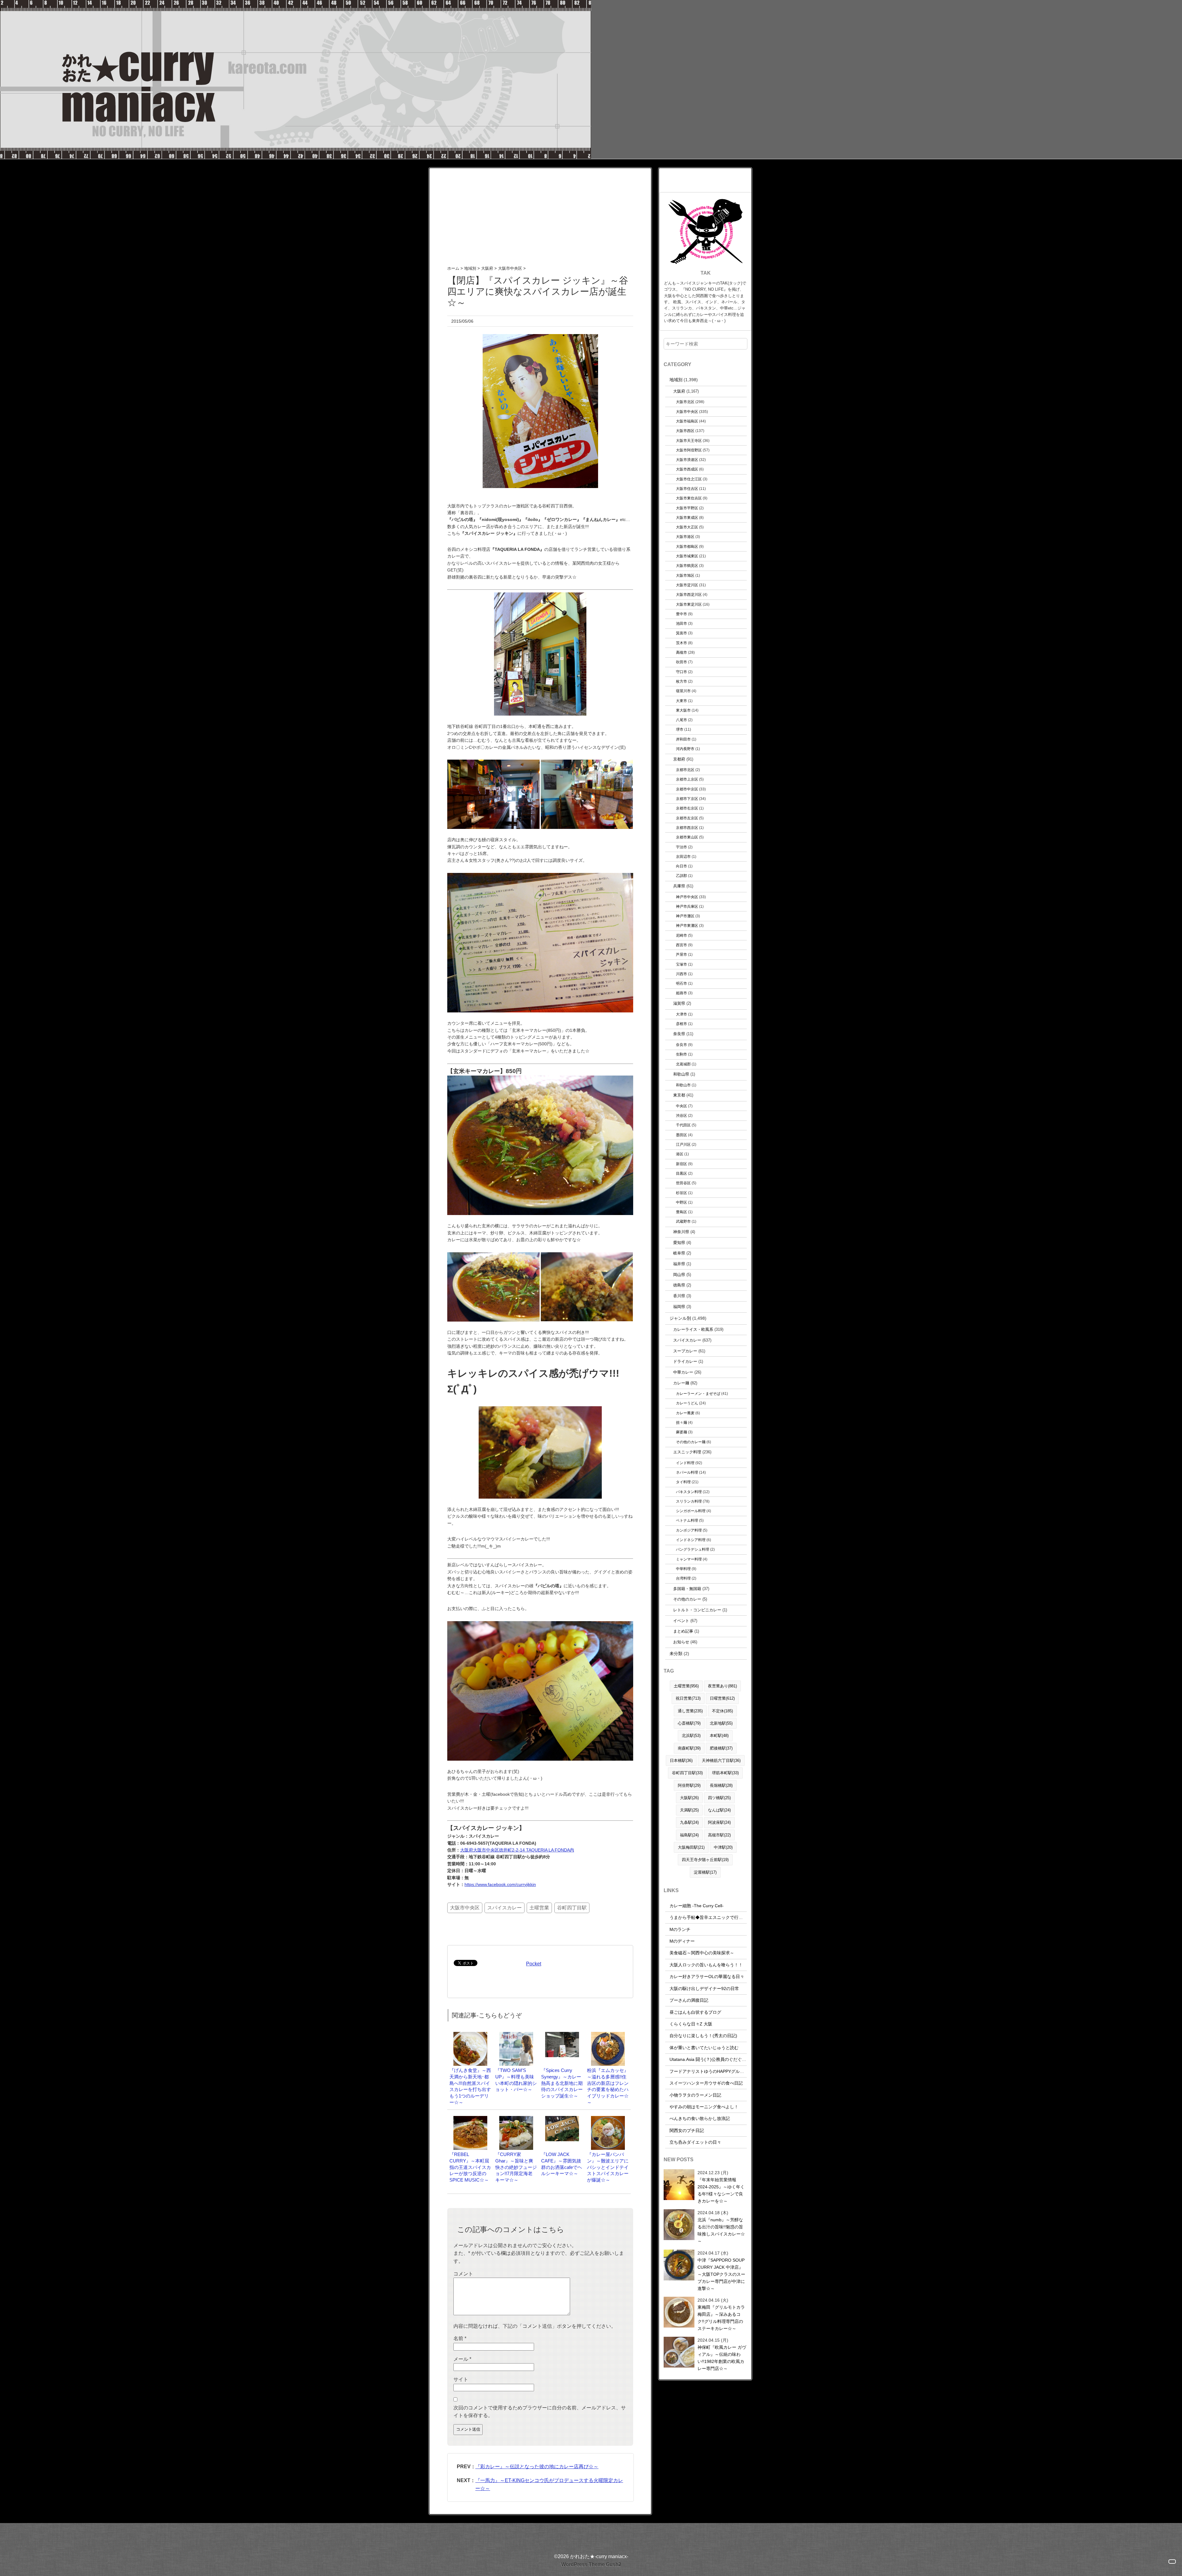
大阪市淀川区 (687, 585)
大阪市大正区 (687, 527)
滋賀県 (679, 1003)
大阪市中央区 (465, 1908)
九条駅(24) (689, 1822)
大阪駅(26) (689, 1798)
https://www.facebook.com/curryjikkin (500, 1884)
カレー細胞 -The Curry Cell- (697, 1906)
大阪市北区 (685, 402)
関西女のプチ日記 (687, 2130)
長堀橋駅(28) (721, 1785)
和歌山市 (683, 1085)
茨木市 (681, 643)
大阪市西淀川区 (689, 594)
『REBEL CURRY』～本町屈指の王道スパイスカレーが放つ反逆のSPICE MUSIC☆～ (470, 2167)
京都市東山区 (687, 837)
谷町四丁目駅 (572, 1908)
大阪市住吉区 (687, 489)
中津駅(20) (723, 1847)
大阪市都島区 (687, 546)
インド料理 (685, 1463)
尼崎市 (681, 935)
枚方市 (681, 681)
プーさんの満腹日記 (689, 2000)
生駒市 (681, 1054)
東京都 (679, 1095)
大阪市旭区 (685, 575)
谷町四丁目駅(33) (687, 1773)
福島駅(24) (689, 1835)
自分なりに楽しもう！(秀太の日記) (703, 2036)
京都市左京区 (687, 818)
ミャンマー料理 (689, 1559)
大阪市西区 (685, 431)
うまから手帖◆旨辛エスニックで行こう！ (710, 1917)
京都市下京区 (687, 799)
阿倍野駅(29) (689, 1785)
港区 (680, 1154)
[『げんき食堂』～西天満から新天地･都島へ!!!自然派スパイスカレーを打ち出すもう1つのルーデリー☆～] (470, 2035)
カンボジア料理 (689, 1530)
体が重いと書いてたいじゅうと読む (704, 2048)
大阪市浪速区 (687, 460)
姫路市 (681, 993)
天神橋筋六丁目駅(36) (721, 1760)
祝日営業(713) (688, 1698)
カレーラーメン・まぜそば (698, 1393)
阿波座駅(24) (719, 1822)
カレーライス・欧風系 (693, 1329)
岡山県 (679, 1275)
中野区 (681, 1202)
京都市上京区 (687, 779)
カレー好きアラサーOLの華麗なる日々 (707, 1976)
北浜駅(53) (691, 1736)
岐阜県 (679, 1253)
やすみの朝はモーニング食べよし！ (704, 2107)
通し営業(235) (690, 1711)
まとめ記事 (683, 1631)
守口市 (681, 672)
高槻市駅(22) (719, 1835)
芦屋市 (681, 954)
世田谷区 (683, 1183)
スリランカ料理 (689, 1501)
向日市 (681, 866)
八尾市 (681, 720)
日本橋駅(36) (681, 1760)
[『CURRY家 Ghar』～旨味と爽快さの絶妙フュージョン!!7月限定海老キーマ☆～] (516, 2119)
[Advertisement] (540, 211)
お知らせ (681, 1642)
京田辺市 (683, 856)
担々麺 (681, 1422)
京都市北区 (685, 770)
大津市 (681, 1014)
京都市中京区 (687, 789)
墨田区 (681, 1135)
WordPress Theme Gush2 (591, 2564)
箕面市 (681, 633)
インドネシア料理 (691, 1540)
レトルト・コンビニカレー (697, 1610)
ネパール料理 (687, 1472)
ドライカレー (685, 1361)
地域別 (676, 380)
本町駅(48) (719, 1736)
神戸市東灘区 (687, 925)
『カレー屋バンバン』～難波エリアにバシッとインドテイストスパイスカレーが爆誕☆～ (608, 2167)
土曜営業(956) (686, 1686)
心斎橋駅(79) (689, 1723)
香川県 (679, 1296)
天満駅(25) (689, 1810)
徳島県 (679, 1285)
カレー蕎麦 (685, 1413)
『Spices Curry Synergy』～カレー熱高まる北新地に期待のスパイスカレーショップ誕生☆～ (562, 2083)
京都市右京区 (687, 808)
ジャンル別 (680, 1318)
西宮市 (681, 945)
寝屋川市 (683, 691)
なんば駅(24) (719, 1810)
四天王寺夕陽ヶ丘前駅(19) (705, 1860)
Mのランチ (680, 1929)
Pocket (534, 1964)
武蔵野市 (683, 1221)
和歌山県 (681, 1074)
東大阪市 (683, 710)
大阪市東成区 (687, 517)
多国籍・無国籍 (687, 1589)
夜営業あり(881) (722, 1686)
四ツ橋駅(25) (719, 1798)
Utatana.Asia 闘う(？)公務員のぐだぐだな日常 (714, 2059)
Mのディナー (682, 1941)
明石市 (681, 983)
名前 (460, 2338)
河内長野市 (685, 749)
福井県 (679, 1264)
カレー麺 (681, 1383)
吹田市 (681, 662)
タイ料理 (683, 1482)
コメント (463, 2274)
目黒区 (681, 1173)
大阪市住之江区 (689, 479)
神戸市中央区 (687, 897)
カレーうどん (687, 1403)
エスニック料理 (687, 1452)
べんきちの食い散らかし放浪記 (700, 2118)
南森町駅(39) (689, 1748)
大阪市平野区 (687, 508)
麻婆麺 (681, 1432)
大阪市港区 (685, 537)
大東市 (681, 701)
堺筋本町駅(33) (725, 1773)
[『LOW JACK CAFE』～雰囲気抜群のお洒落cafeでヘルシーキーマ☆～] (562, 2119)
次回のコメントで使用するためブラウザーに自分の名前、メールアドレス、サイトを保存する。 (540, 2412)
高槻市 (681, 652)
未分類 (676, 1653)
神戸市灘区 (685, 916)
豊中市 (681, 614)
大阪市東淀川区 (689, 604)
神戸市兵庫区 (687, 906)
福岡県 (679, 1307)
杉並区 (681, 1193)
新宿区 (681, 1164)
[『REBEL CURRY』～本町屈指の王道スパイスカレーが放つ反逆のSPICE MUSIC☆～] (470, 2119)
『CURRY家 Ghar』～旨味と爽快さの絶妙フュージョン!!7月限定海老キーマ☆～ (516, 2167)
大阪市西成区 (687, 469)
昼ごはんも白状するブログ (695, 2012)
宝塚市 (681, 964)
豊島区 (681, 1212)
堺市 (680, 729)
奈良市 (681, 1045)
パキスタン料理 (689, 1492)
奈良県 (679, 1034)
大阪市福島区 (687, 421)
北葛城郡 (683, 1064)
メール (462, 2359)
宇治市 (681, 847)
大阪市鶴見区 (687, 565)
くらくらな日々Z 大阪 (691, 2024)
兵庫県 (679, 886)
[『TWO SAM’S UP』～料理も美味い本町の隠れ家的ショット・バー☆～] (516, 2035)
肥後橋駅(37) (721, 1748)
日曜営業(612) (722, 1698)
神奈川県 (681, 1232)
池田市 (681, 623)
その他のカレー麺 (691, 1442)
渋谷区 (681, 1115)
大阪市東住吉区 (689, 498)
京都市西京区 (687, 828)
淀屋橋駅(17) (705, 1872)
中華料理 (683, 1569)
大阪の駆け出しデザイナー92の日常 (704, 1989)
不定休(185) (722, 1711)
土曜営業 (539, 1908)
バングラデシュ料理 (693, 1549)
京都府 (679, 759)
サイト (461, 2379)
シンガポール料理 (691, 1511)
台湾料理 (683, 1578)
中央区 (681, 1106)
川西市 (681, 974)
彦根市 (681, 1024)
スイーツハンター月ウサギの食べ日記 (706, 2083)
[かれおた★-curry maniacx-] (295, 4)
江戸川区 (683, 1144)
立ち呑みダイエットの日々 (695, 2142)
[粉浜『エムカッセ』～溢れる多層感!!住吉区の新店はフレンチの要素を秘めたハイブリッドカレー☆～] (608, 2035)
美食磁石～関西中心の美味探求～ (702, 1953)
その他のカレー (687, 1599)
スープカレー (685, 1351)
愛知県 (679, 1243)
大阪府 (679, 391)
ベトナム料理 (687, 1520)
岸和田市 (683, 739)
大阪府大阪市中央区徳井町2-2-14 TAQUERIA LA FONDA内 (517, 1850)
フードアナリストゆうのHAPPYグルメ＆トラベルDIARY (724, 2071)
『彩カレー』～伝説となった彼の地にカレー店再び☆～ (537, 2467)
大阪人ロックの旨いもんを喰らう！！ (706, 1965)
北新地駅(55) (721, 1723)
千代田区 (683, 1125)
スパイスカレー (505, 1908)
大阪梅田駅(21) (691, 1847)
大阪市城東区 (687, 556)
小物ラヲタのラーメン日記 (695, 2095)
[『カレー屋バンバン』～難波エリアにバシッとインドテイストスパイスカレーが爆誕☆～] (608, 2119)
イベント (681, 1621)
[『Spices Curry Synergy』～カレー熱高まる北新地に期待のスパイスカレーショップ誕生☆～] (562, 2035)
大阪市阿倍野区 (689, 450)
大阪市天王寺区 (689, 440)
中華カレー (683, 1372)
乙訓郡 (681, 876)
